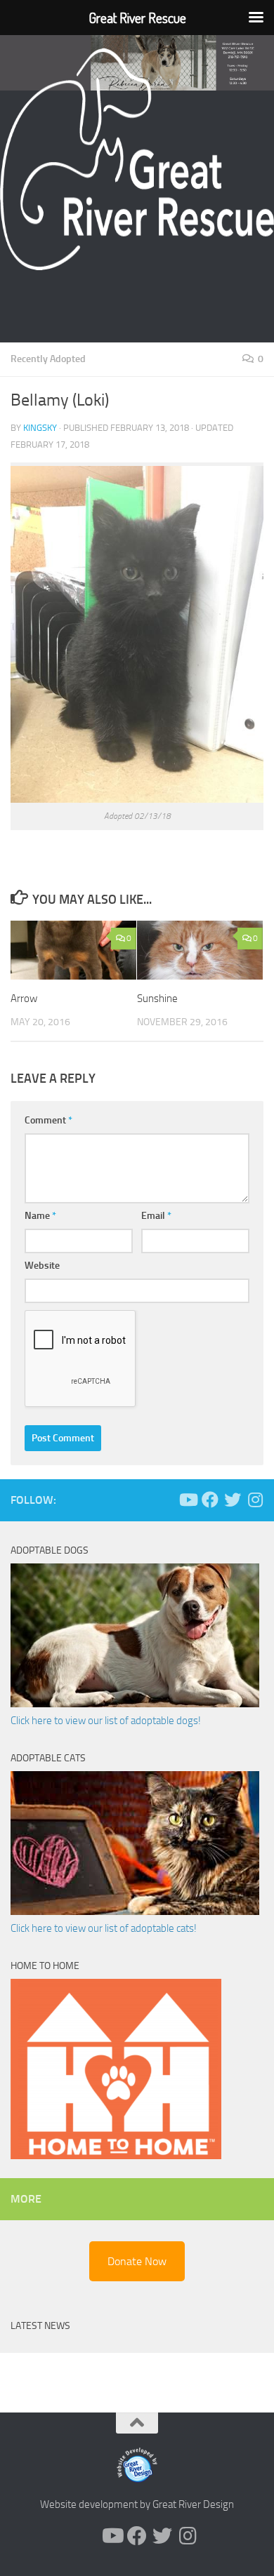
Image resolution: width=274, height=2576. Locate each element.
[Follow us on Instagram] (255, 1500)
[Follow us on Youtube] (188, 1500)
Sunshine (157, 999)
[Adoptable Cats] (135, 1911)
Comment (48, 1120)
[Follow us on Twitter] (233, 1500)
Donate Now (137, 2261)
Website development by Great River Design (137, 2504)
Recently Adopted (48, 359)
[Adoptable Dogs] (135, 1704)
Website (42, 1266)
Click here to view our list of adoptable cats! (104, 1928)
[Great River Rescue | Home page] (137, 159)
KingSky (40, 428)
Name (40, 1216)
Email (156, 1216)
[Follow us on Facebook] (210, 1500)
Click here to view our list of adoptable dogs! (106, 1721)
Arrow (24, 999)
